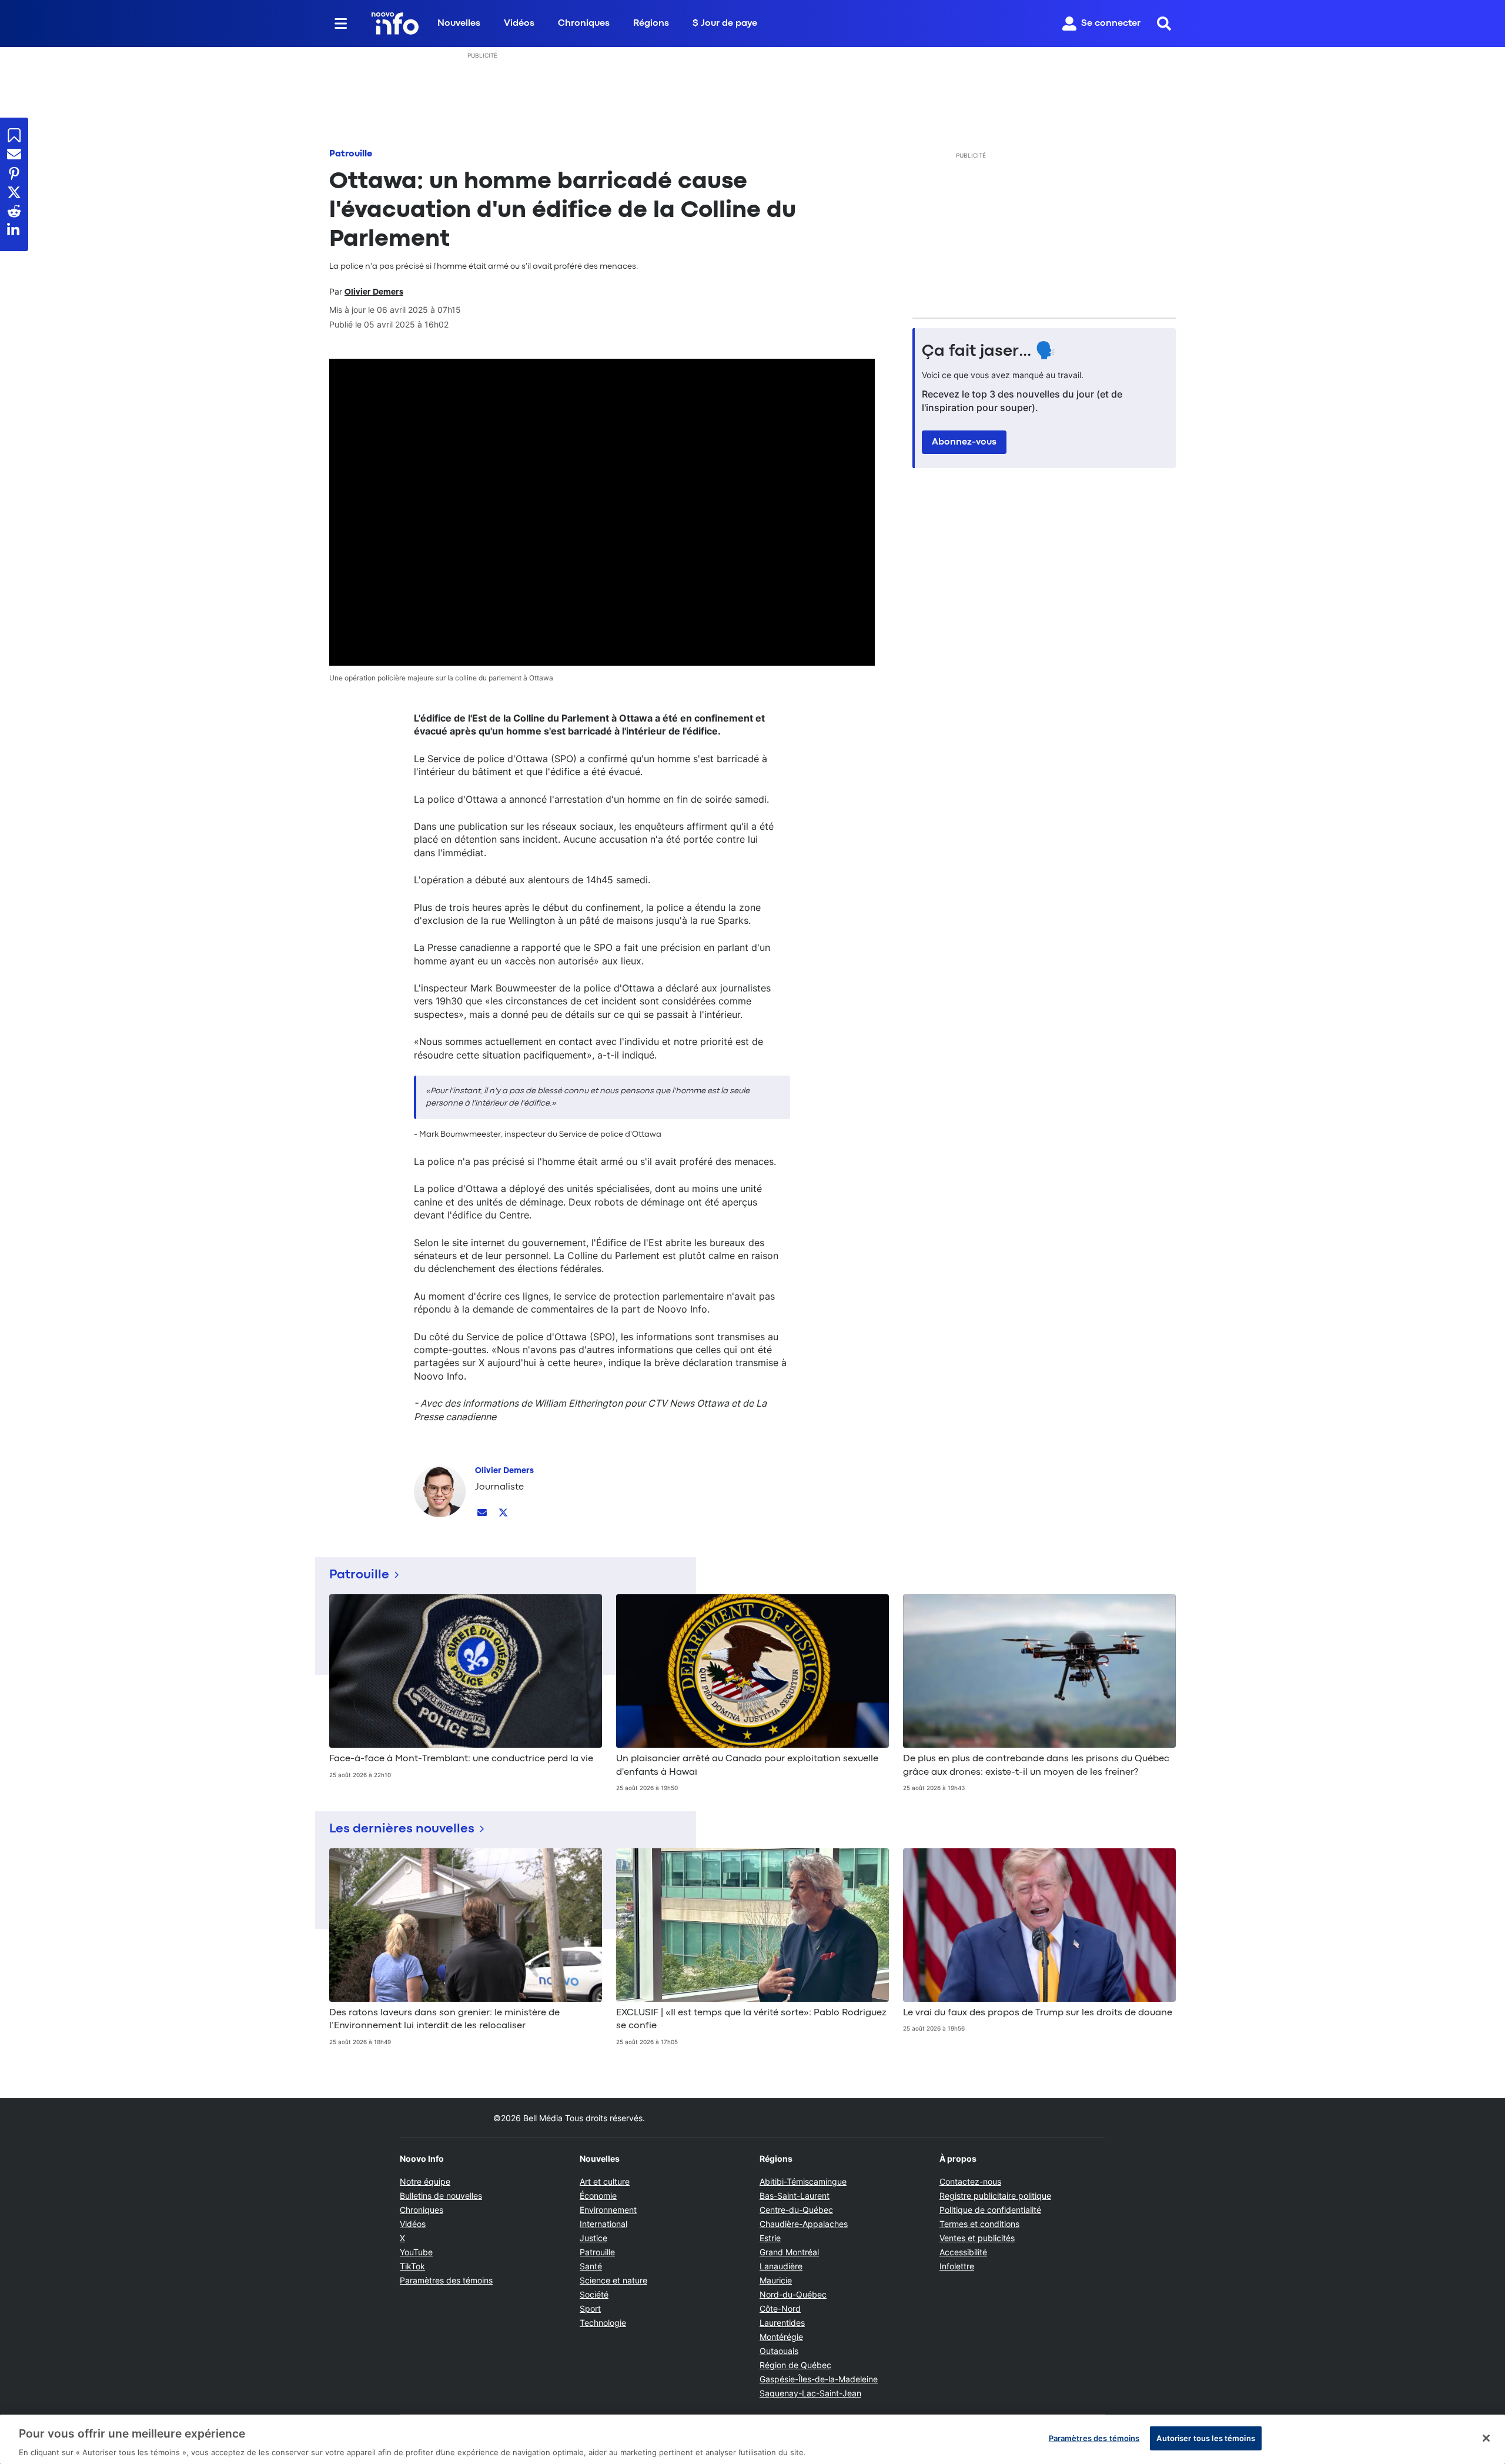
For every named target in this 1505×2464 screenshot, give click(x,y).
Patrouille (351, 154)
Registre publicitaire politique (995, 2196)
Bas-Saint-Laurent (795, 2196)
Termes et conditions (979, 2224)
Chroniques (584, 24)
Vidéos (519, 24)
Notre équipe (425, 2181)
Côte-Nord (780, 2308)
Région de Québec (795, 2365)
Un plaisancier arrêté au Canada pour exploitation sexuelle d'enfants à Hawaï (747, 1765)
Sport (590, 2308)
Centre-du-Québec (796, 2210)
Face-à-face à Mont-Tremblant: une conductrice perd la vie (461, 1759)
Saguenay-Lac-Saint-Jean (810, 2393)
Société (594, 2294)
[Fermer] (1486, 2438)
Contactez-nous (970, 2181)
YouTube (416, 2252)
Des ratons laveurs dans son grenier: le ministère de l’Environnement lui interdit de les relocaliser (444, 2019)
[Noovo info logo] (395, 24)
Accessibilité (963, 2252)
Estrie (770, 2238)
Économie (598, 2196)
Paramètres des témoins (446, 2281)
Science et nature (613, 2280)
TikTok (412, 2266)
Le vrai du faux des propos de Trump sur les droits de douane (1038, 2013)
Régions (651, 24)
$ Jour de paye (725, 24)
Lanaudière (781, 2266)
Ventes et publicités (977, 2238)
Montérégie (781, 2337)
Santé (591, 2266)
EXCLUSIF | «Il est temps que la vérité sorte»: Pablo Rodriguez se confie (751, 2019)
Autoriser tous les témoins (1205, 2438)
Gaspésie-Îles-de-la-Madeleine (819, 2379)
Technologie (603, 2323)
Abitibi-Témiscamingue (803, 2181)
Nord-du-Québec (793, 2294)
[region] (752, 2439)
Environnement (608, 2210)
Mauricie (776, 2280)
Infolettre (957, 2266)
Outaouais (779, 2351)
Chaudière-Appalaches (804, 2224)
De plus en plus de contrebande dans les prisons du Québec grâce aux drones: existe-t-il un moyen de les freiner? (1036, 1765)
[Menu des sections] (341, 24)
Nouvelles (459, 24)
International (603, 2224)
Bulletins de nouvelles (441, 2196)
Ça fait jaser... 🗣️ (989, 352)
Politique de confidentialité (990, 2210)
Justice (593, 2238)
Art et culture (605, 2181)
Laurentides (782, 2323)
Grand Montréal (789, 2252)
